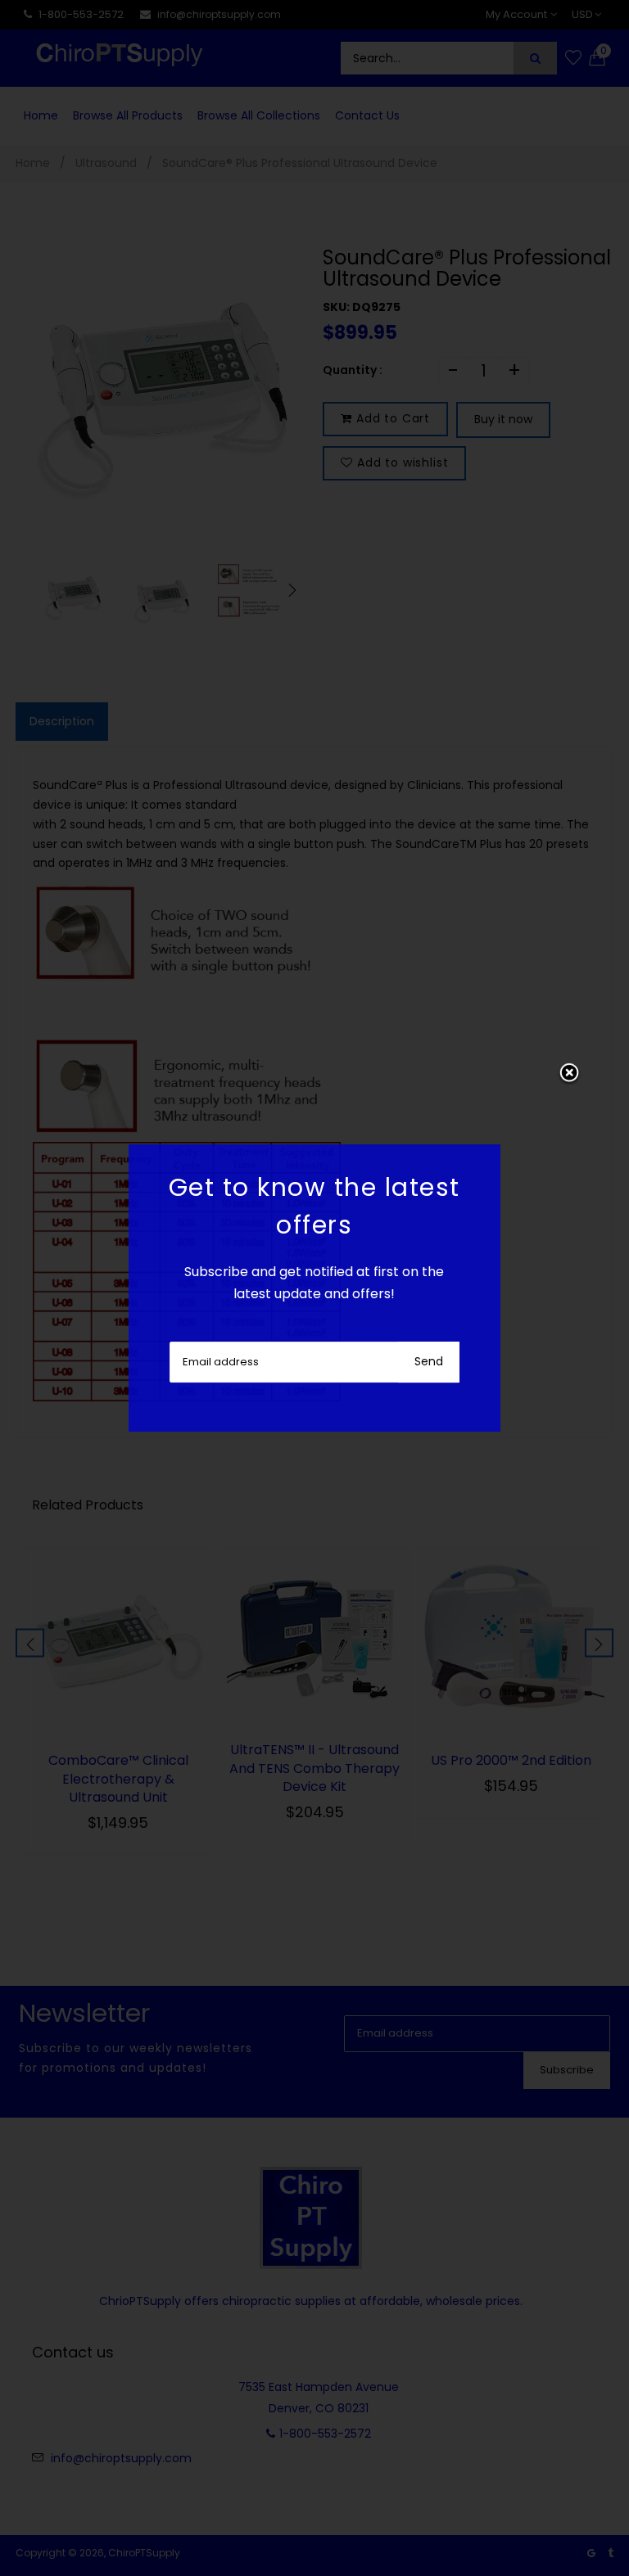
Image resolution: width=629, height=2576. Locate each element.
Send (429, 1361)
